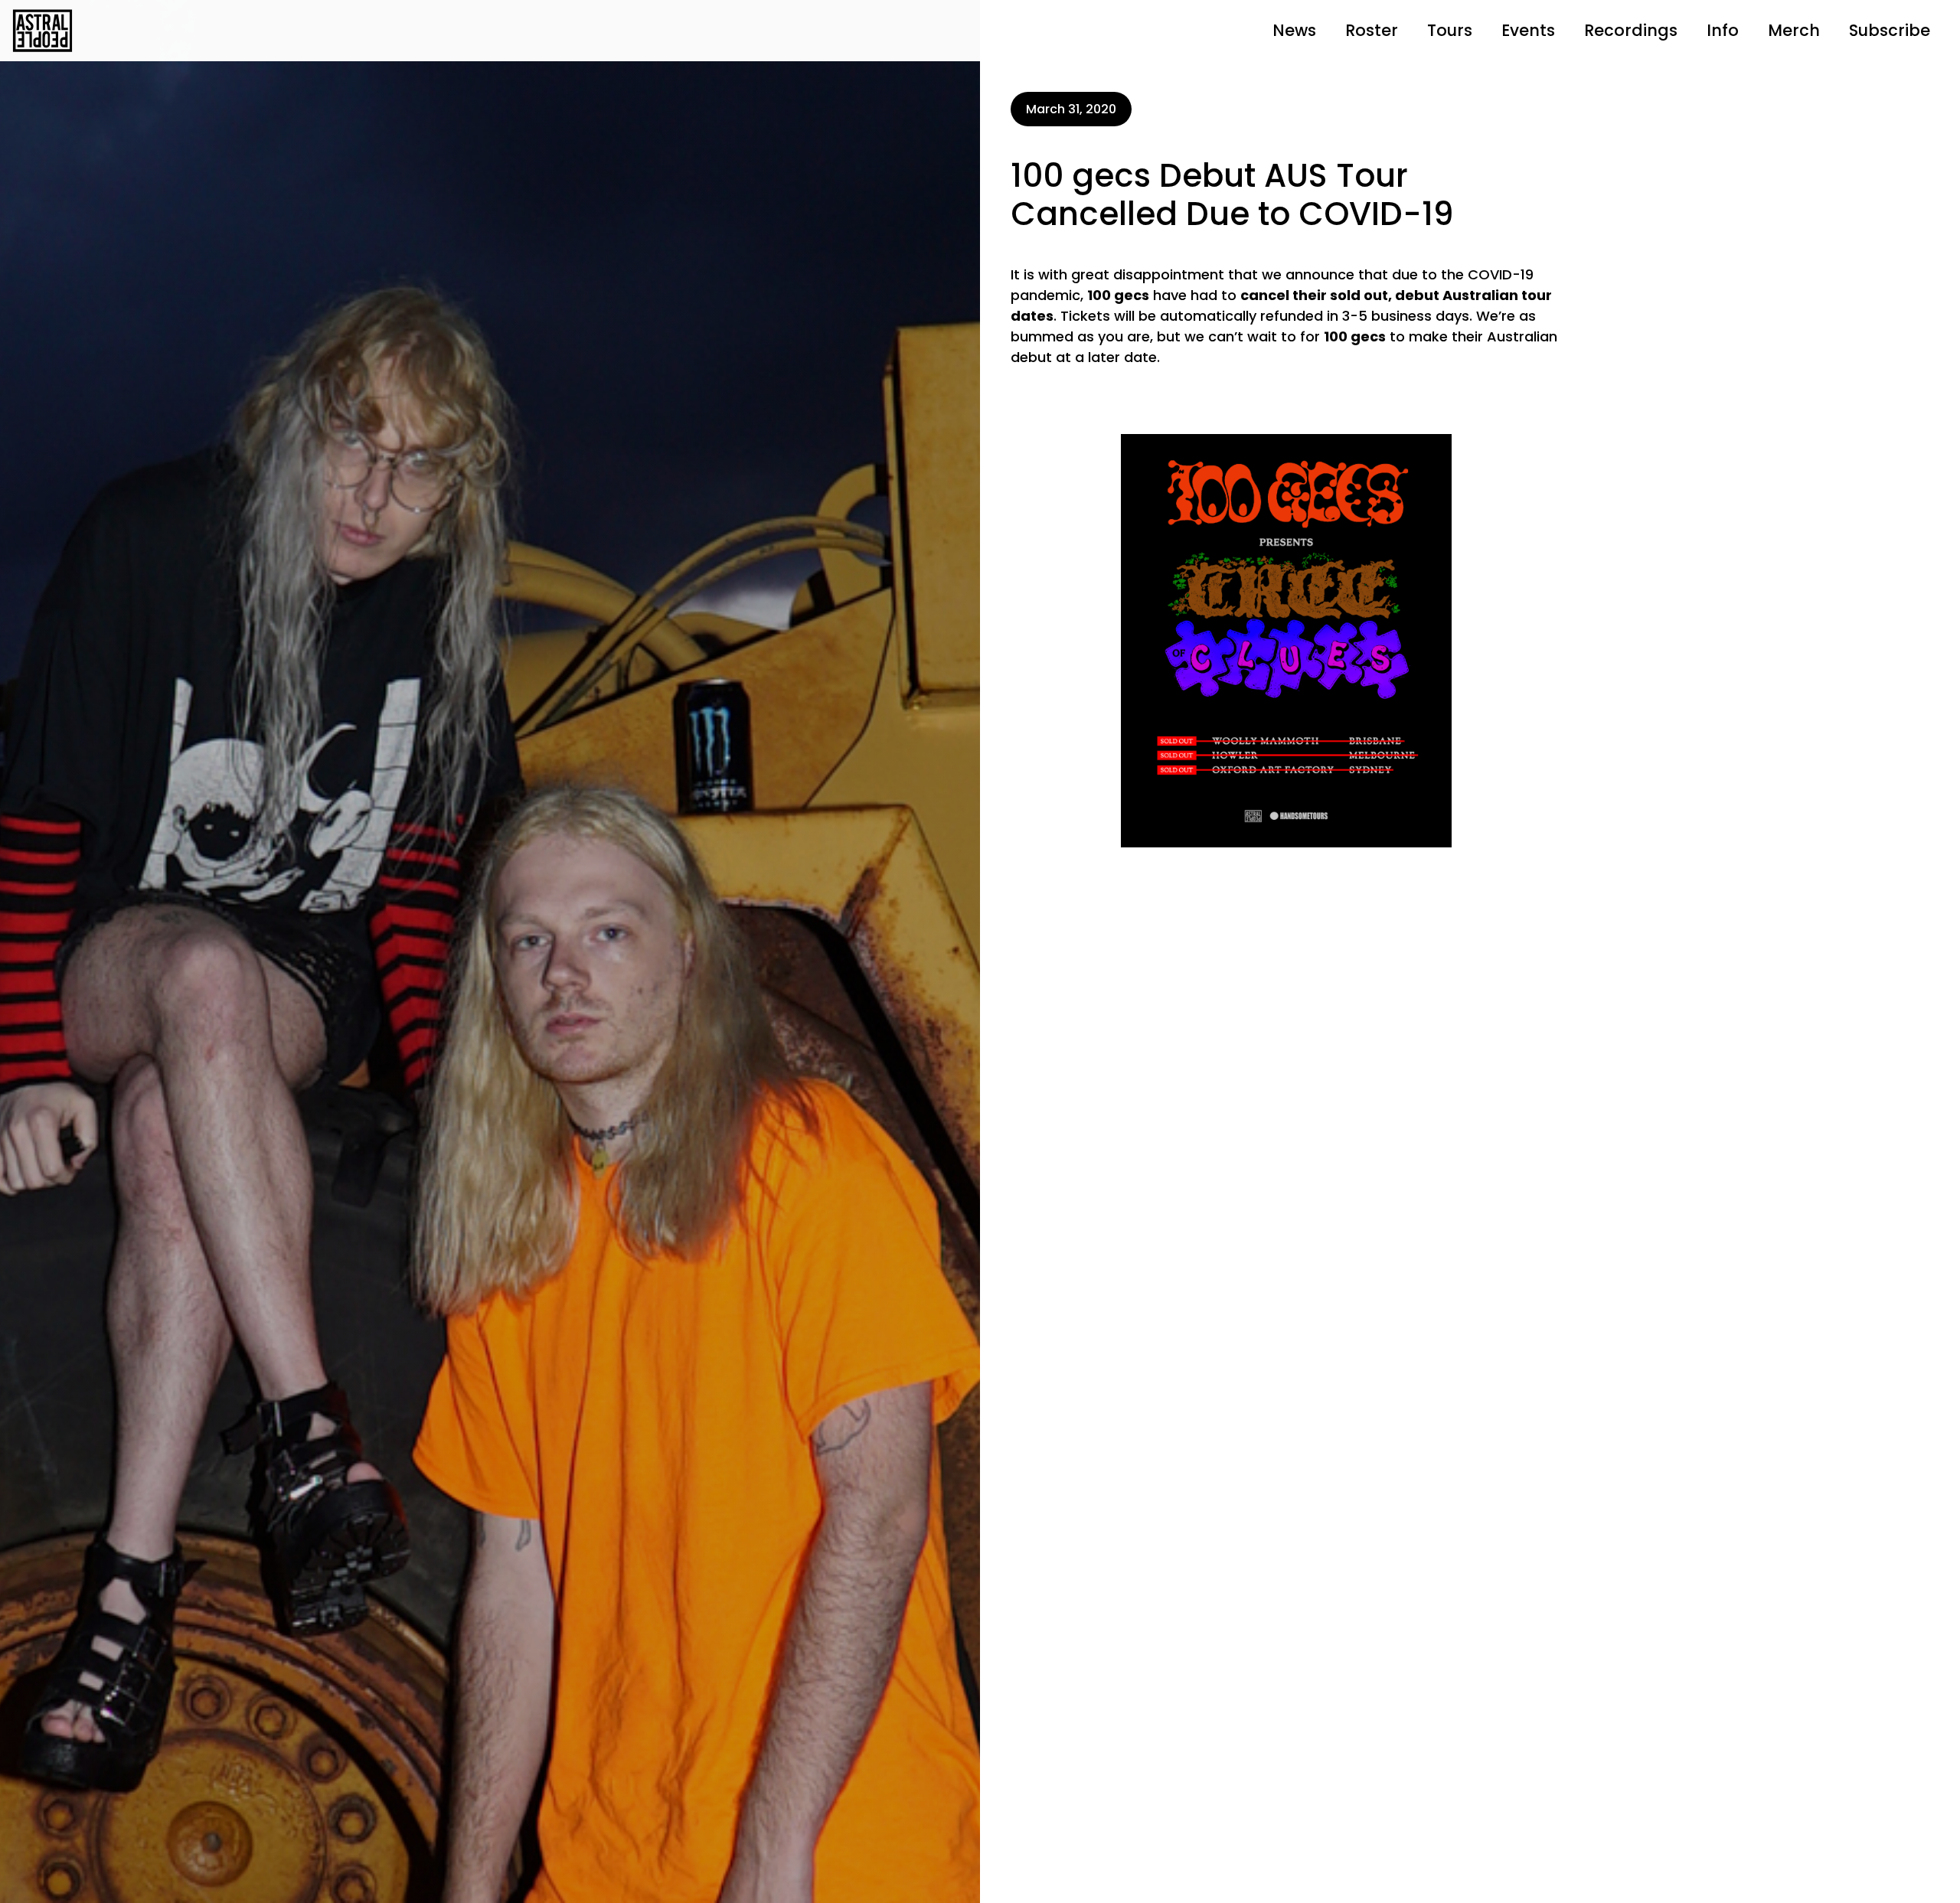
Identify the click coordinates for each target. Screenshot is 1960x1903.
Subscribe (1890, 30)
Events (1528, 30)
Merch (1794, 30)
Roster (1372, 30)
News (1294, 30)
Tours (1450, 30)
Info (1723, 30)
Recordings (1631, 30)
